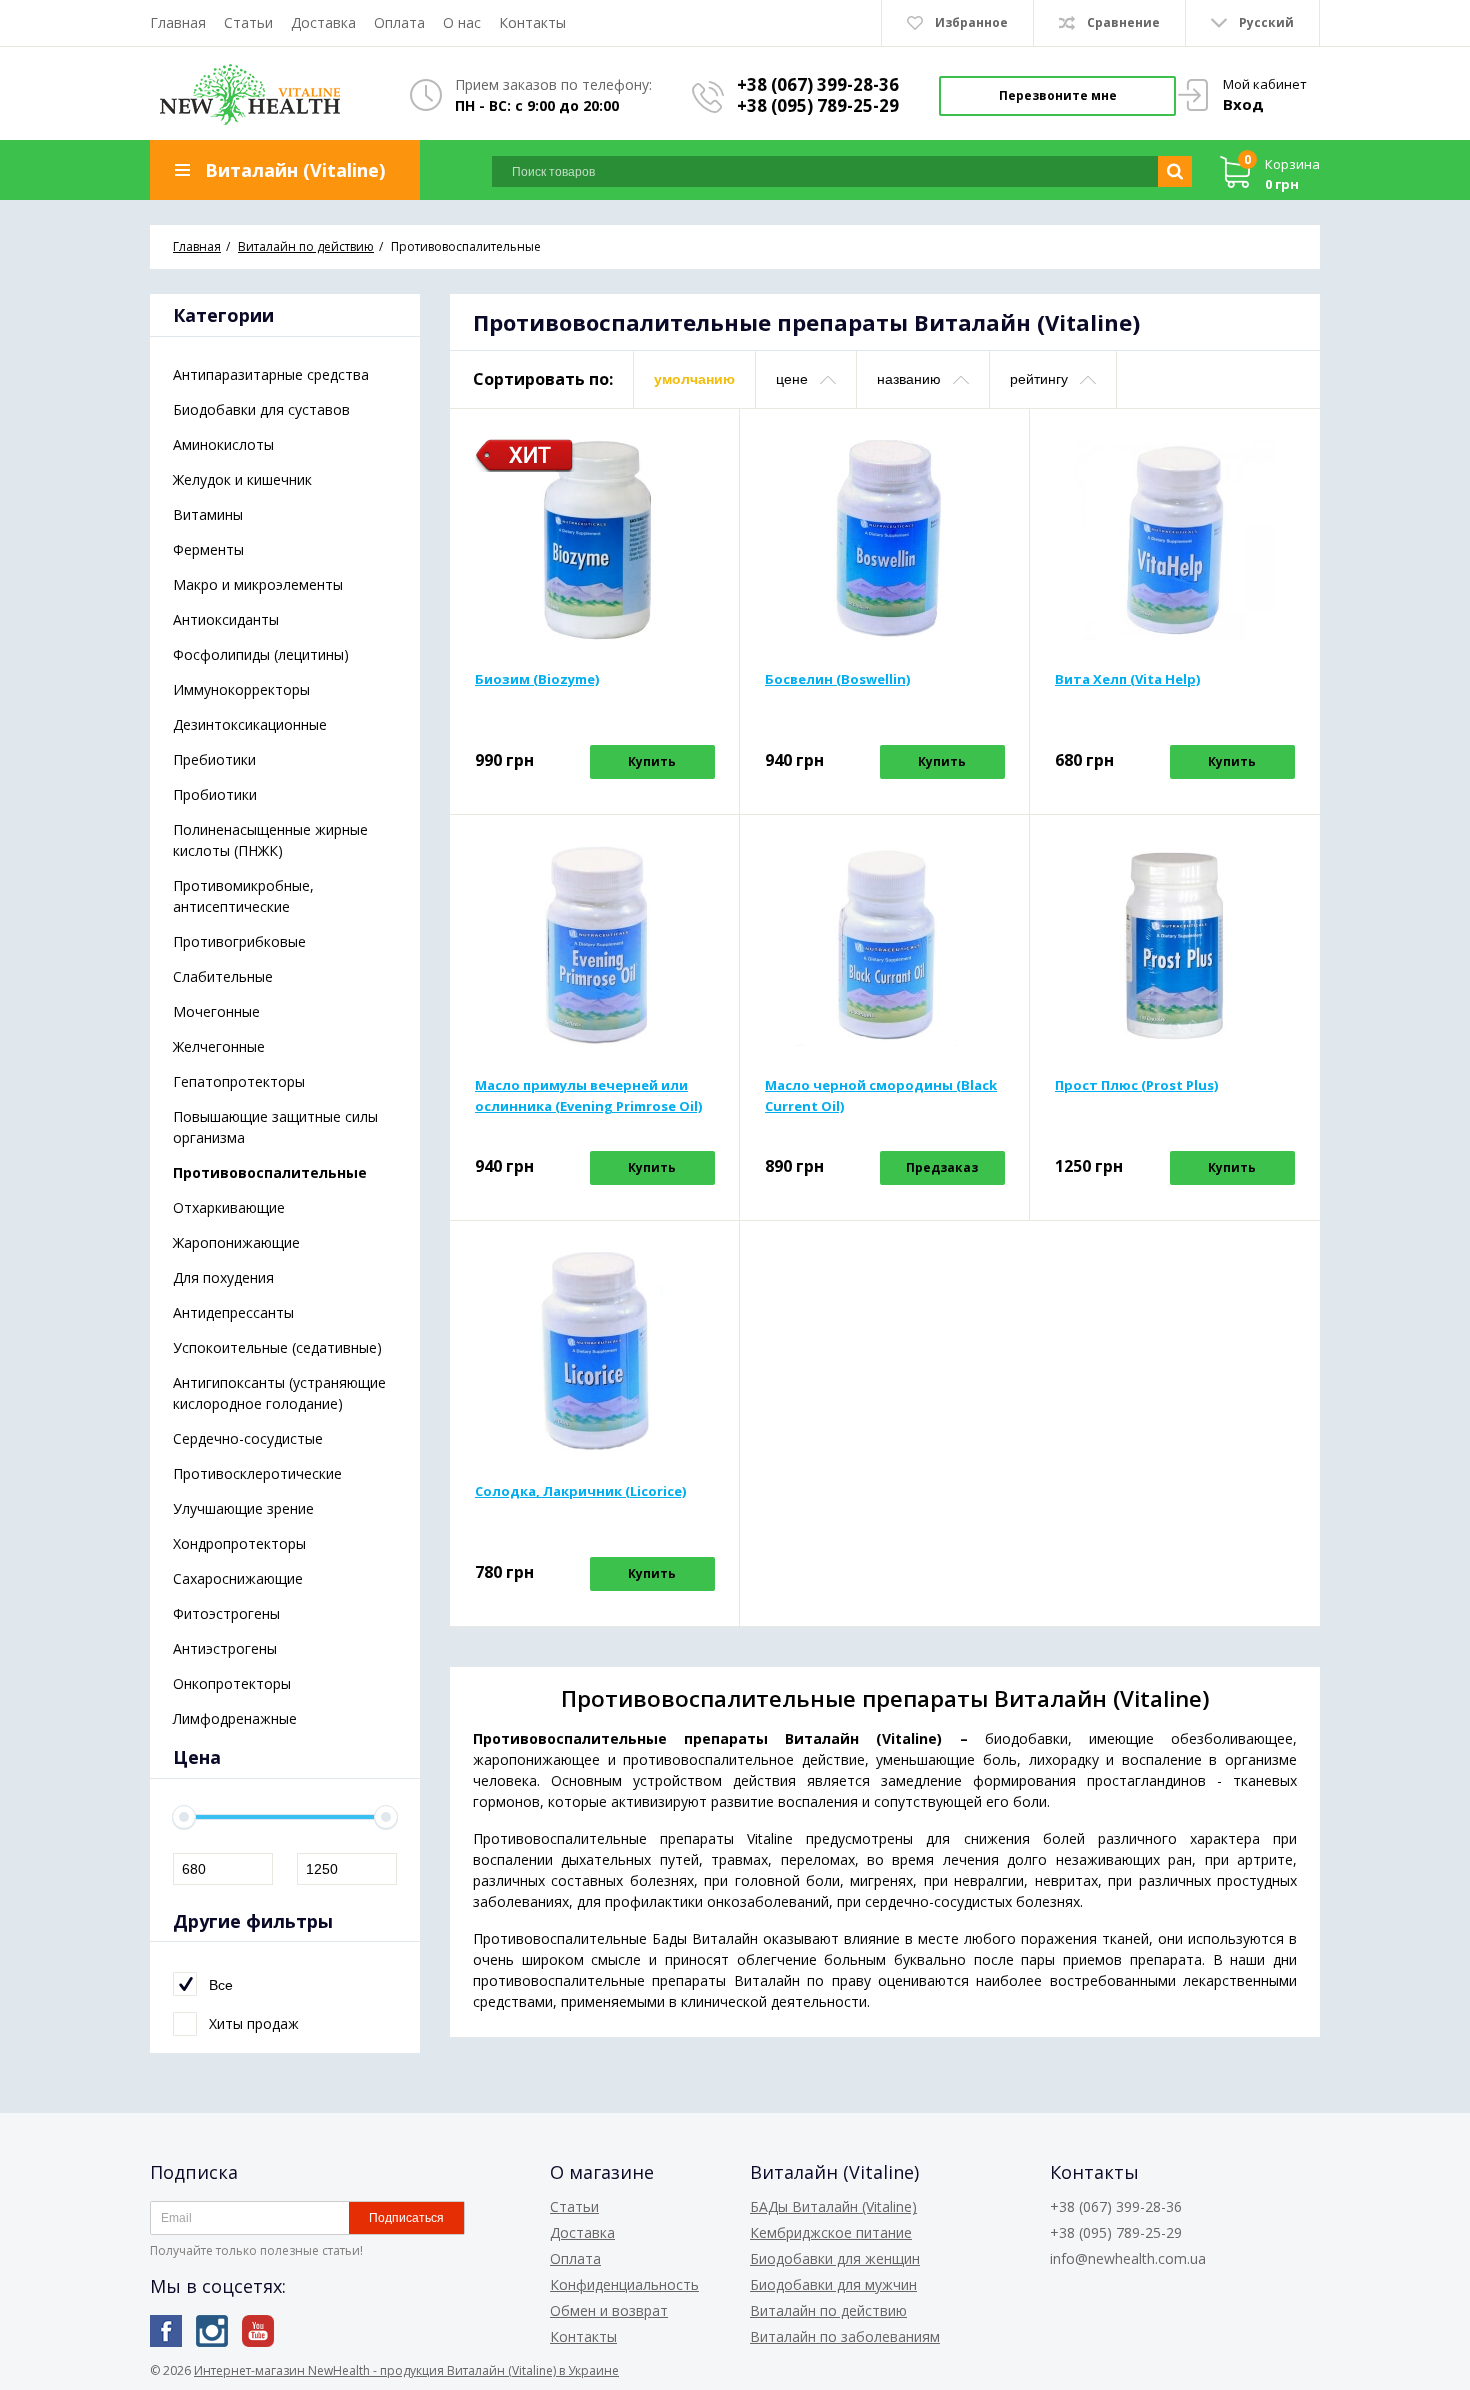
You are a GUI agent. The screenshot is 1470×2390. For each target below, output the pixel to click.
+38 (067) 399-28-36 (818, 84)
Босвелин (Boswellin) (837, 679)
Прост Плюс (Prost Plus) (1136, 1085)
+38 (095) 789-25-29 (818, 105)
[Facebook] (166, 2331)
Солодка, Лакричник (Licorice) (580, 1491)
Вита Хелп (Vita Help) (1127, 679)
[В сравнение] (702, 446)
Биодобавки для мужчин (833, 2284)
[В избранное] (702, 478)
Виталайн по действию (828, 2310)
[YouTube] (258, 2331)
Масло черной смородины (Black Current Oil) (881, 1095)
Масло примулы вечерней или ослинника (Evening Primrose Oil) (588, 1095)
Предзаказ (942, 1167)
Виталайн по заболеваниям (845, 2336)
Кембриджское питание (831, 2232)
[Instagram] (212, 2331)
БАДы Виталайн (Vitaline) (833, 2206)
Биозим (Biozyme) (537, 679)
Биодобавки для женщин (835, 2258)
